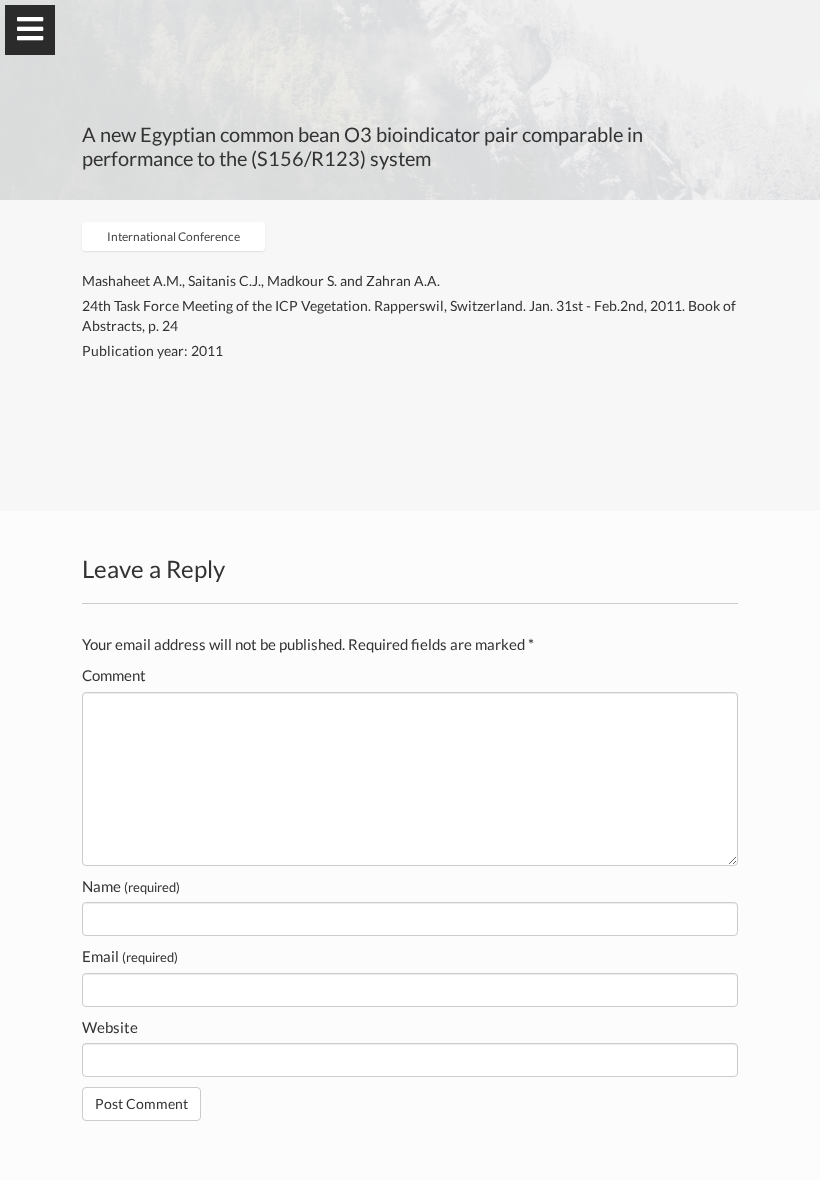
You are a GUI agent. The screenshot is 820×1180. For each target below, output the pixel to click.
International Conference (173, 236)
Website (110, 1027)
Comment (114, 675)
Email (130, 956)
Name (131, 886)
